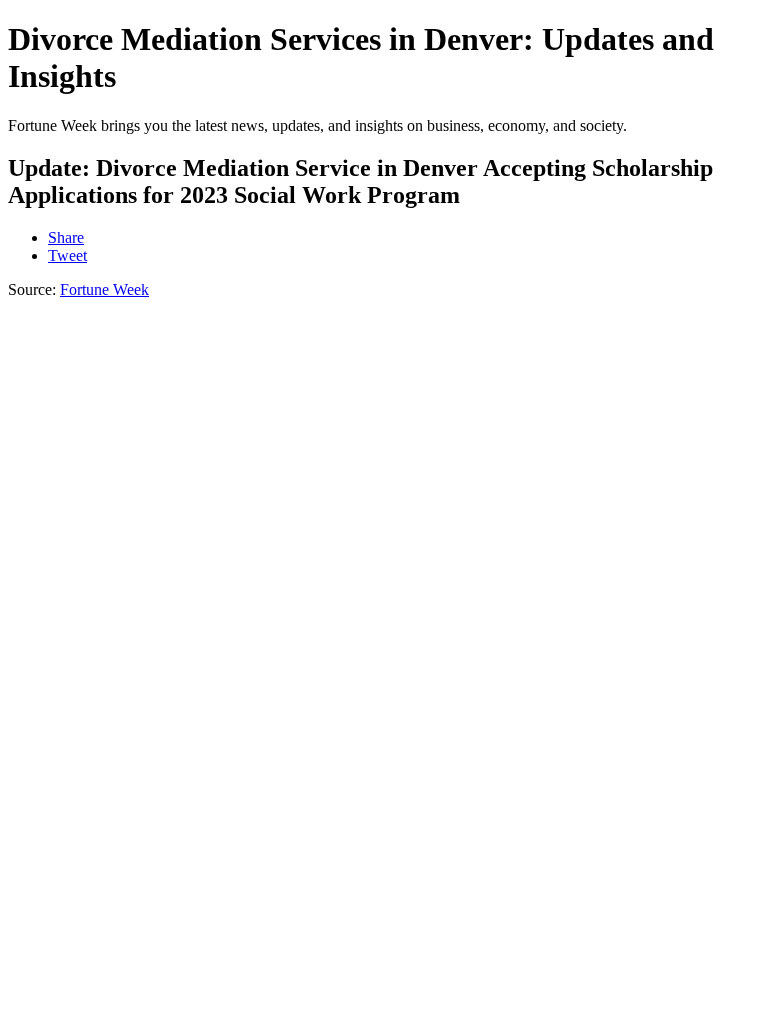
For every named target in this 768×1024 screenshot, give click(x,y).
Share (66, 237)
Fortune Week (104, 289)
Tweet (67, 255)
